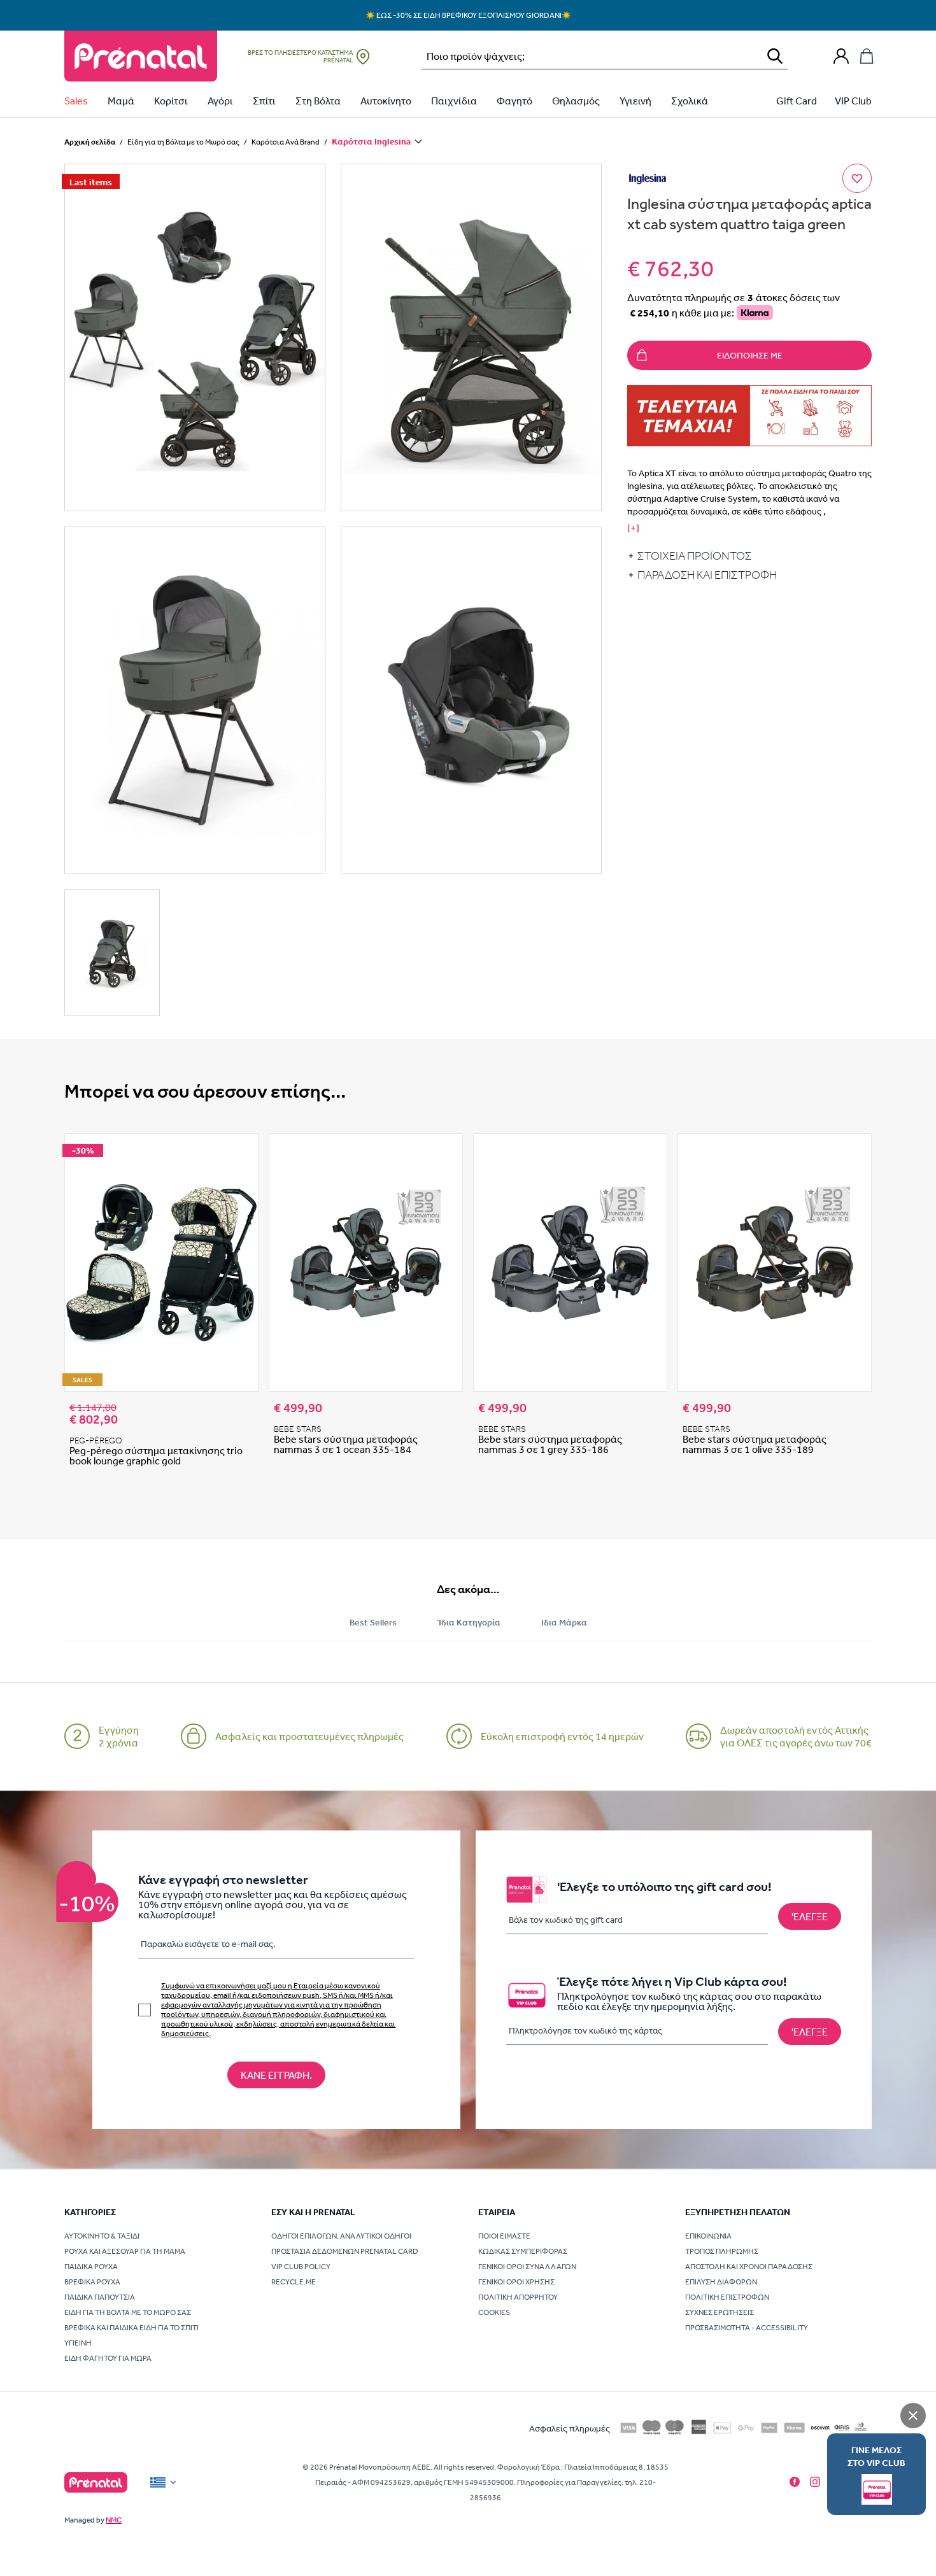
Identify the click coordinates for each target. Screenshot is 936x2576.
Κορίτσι (171, 101)
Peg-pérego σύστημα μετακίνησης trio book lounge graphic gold (156, 1455)
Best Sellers (373, 1622)
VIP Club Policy (301, 2267)
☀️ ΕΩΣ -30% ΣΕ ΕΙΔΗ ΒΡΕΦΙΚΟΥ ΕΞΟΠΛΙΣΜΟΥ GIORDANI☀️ (468, 15)
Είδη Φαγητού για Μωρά (108, 2358)
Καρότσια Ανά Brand (286, 142)
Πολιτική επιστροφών (727, 2297)
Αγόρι (220, 101)
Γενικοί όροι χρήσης (516, 2282)
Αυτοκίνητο (386, 101)
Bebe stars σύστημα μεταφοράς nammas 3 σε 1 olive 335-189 (755, 1444)
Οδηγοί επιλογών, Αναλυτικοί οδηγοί (341, 2236)
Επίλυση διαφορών (721, 2282)
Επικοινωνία (708, 2236)
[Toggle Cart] (867, 56)
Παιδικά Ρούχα (91, 2267)
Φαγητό (514, 101)
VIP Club (853, 101)
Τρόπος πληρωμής (722, 2251)
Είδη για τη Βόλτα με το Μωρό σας (183, 142)
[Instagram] (815, 2482)
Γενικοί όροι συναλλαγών (527, 2267)
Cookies (494, 2312)
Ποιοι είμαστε (504, 2236)
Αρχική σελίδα (90, 142)
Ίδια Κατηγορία (469, 1622)
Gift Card (797, 101)
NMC (114, 2520)
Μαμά (121, 101)
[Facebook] (795, 2482)
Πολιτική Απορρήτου (518, 2297)
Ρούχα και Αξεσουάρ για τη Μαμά (125, 2251)
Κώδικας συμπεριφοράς (523, 2251)
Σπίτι (264, 101)
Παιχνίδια (454, 101)
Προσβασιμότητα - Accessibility (747, 2328)
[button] (195, 337)
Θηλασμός (576, 101)
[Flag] (164, 2482)
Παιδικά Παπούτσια (100, 2297)
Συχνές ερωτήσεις (720, 2312)
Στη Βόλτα (318, 101)
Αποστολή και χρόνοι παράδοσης (749, 2267)
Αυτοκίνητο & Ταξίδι (102, 2236)
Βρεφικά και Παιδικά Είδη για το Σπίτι (131, 2328)
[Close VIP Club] (913, 2416)
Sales (76, 101)
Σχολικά (690, 101)
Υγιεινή (635, 101)
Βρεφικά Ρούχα (92, 2282)
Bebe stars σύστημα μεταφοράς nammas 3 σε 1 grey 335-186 (550, 1444)
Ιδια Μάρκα (564, 1622)
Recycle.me (294, 2282)
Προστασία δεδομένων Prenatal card (345, 2251)
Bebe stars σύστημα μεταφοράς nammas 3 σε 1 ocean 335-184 (346, 1444)
